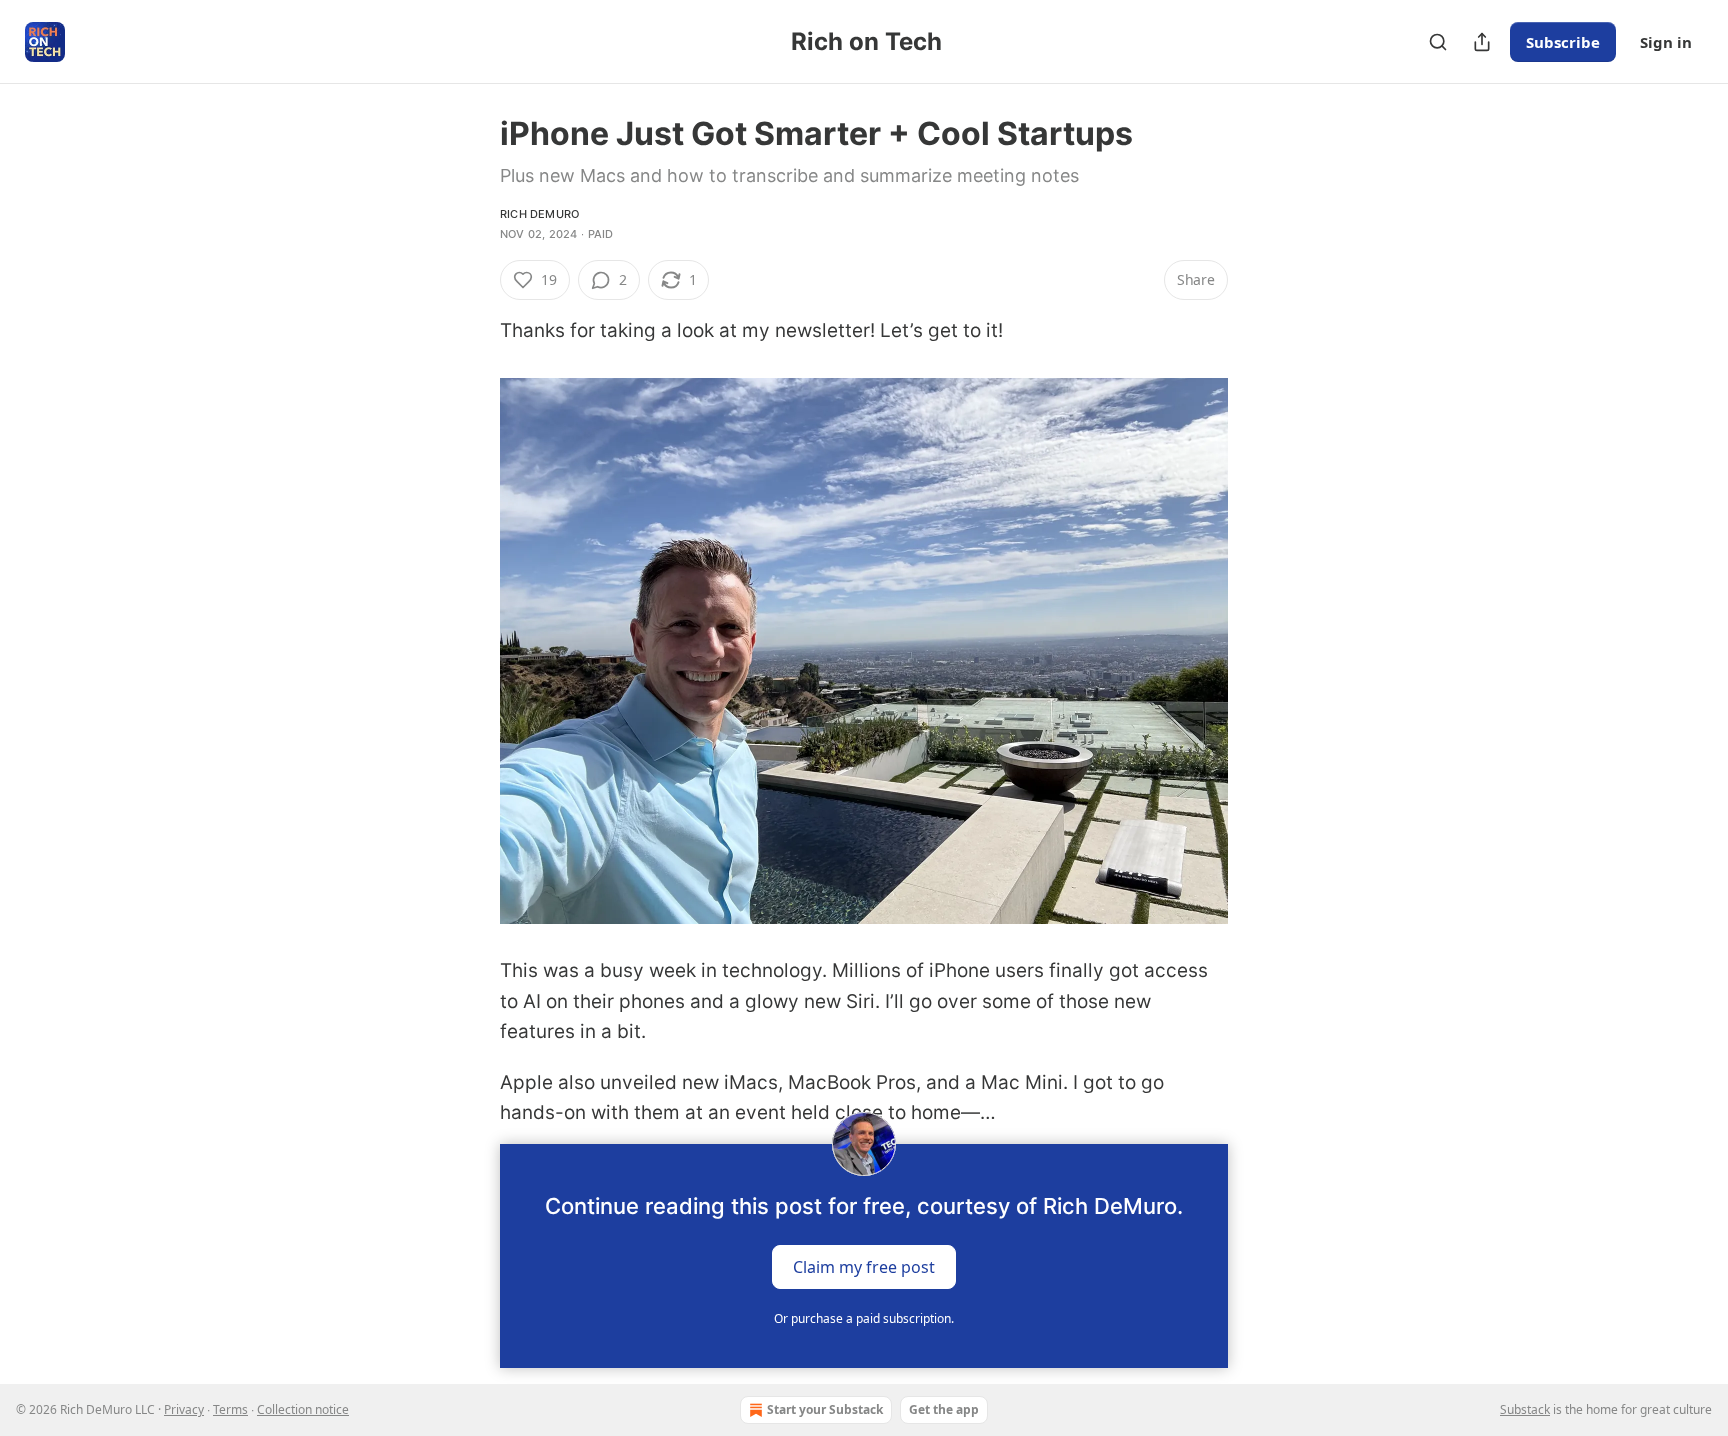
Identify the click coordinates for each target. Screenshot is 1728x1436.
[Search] (1438, 42)
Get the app (944, 1409)
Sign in (1666, 42)
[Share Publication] (1482, 42)
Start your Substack (825, 1409)
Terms (230, 1409)
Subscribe (1563, 42)
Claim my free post (864, 1267)
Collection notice (303, 1409)
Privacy (184, 1409)
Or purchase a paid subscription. (864, 1318)
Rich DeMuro (539, 214)
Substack (1525, 1409)
